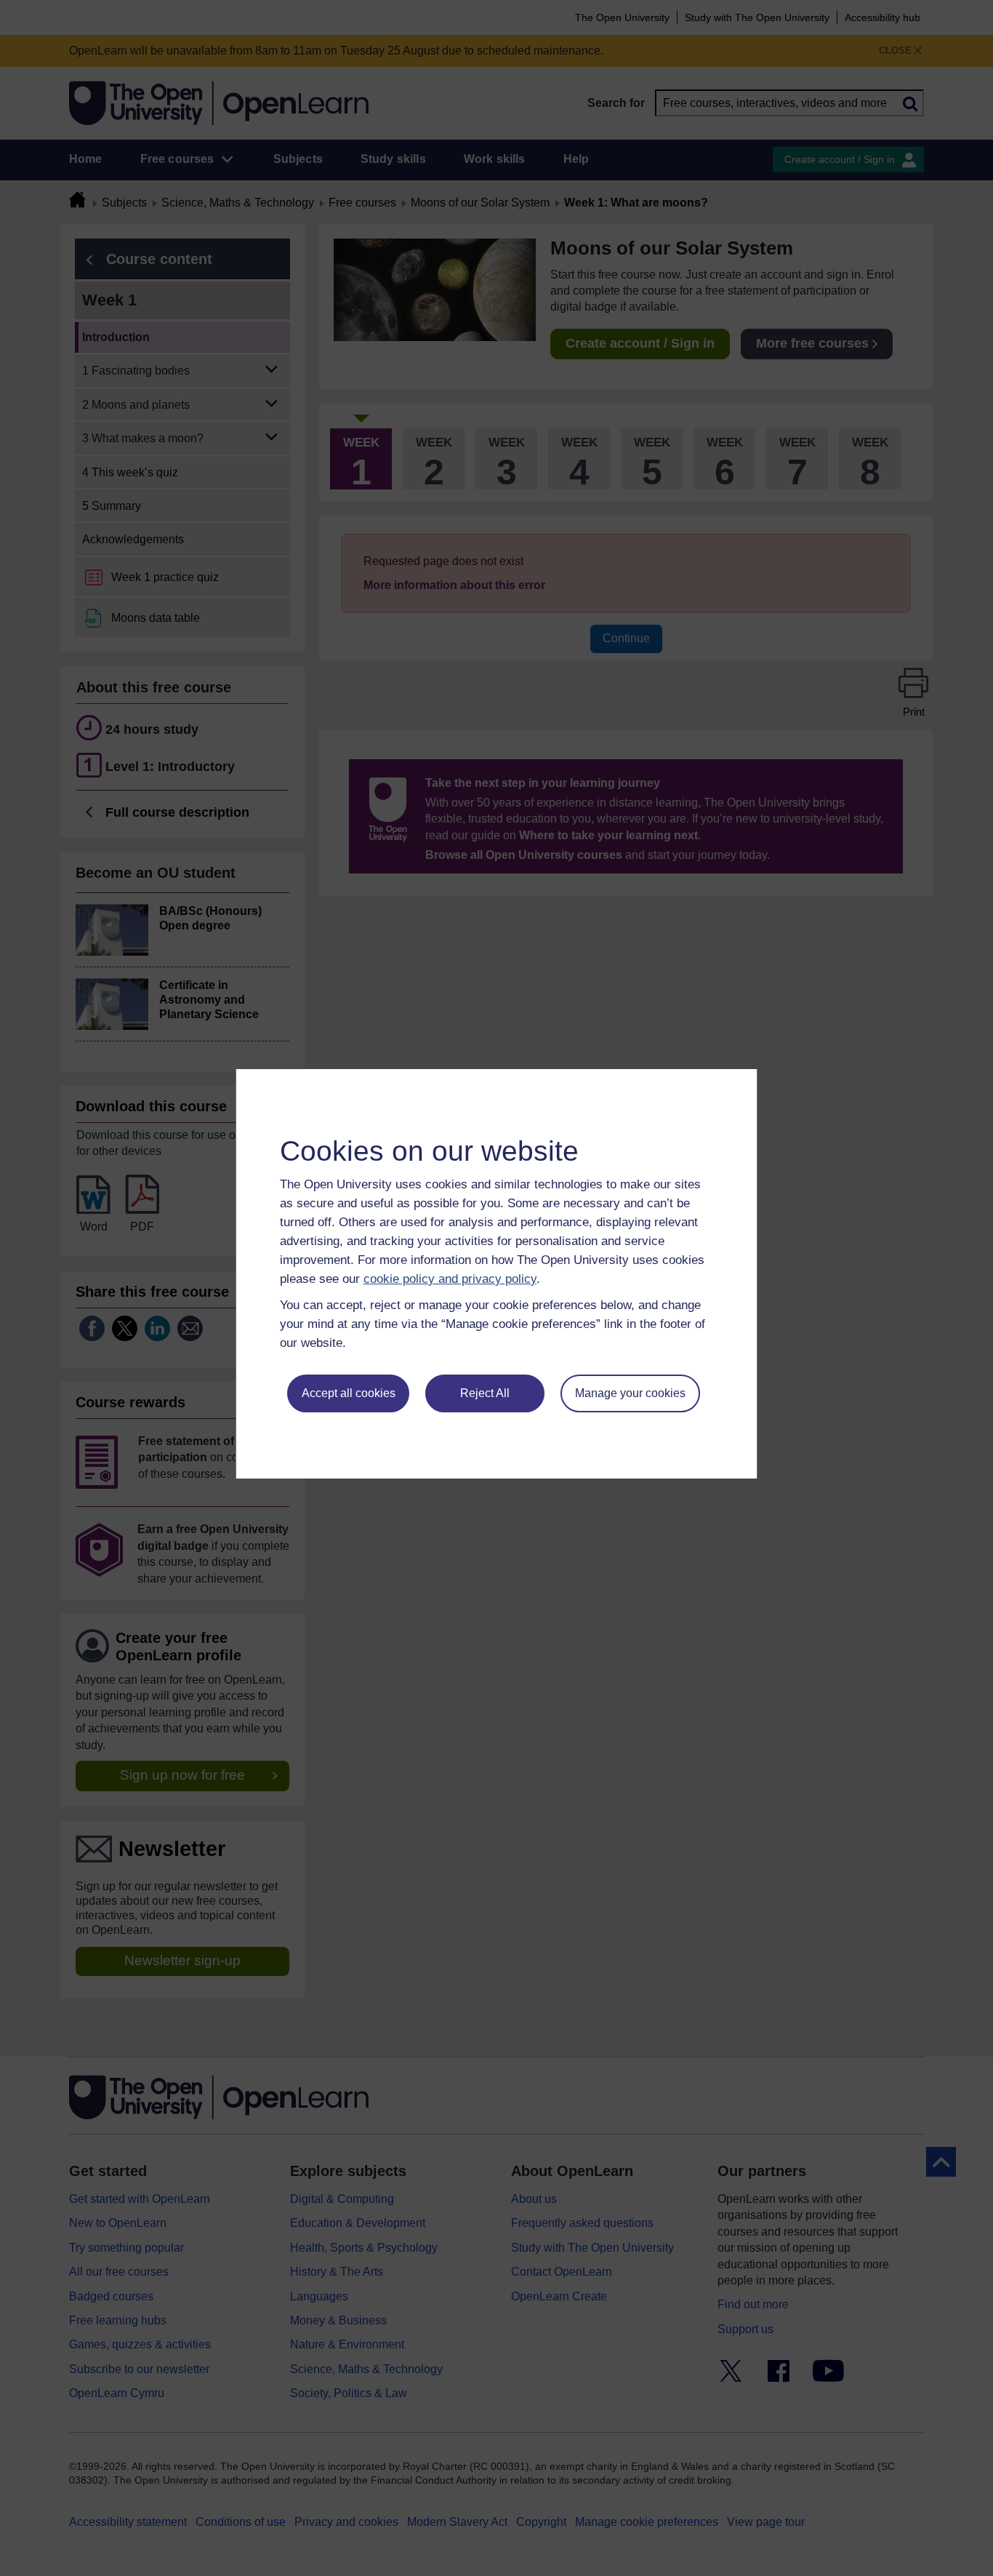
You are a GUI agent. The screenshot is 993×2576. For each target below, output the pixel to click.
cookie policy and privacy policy (450, 1279)
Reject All (485, 1393)
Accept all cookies (349, 1393)
